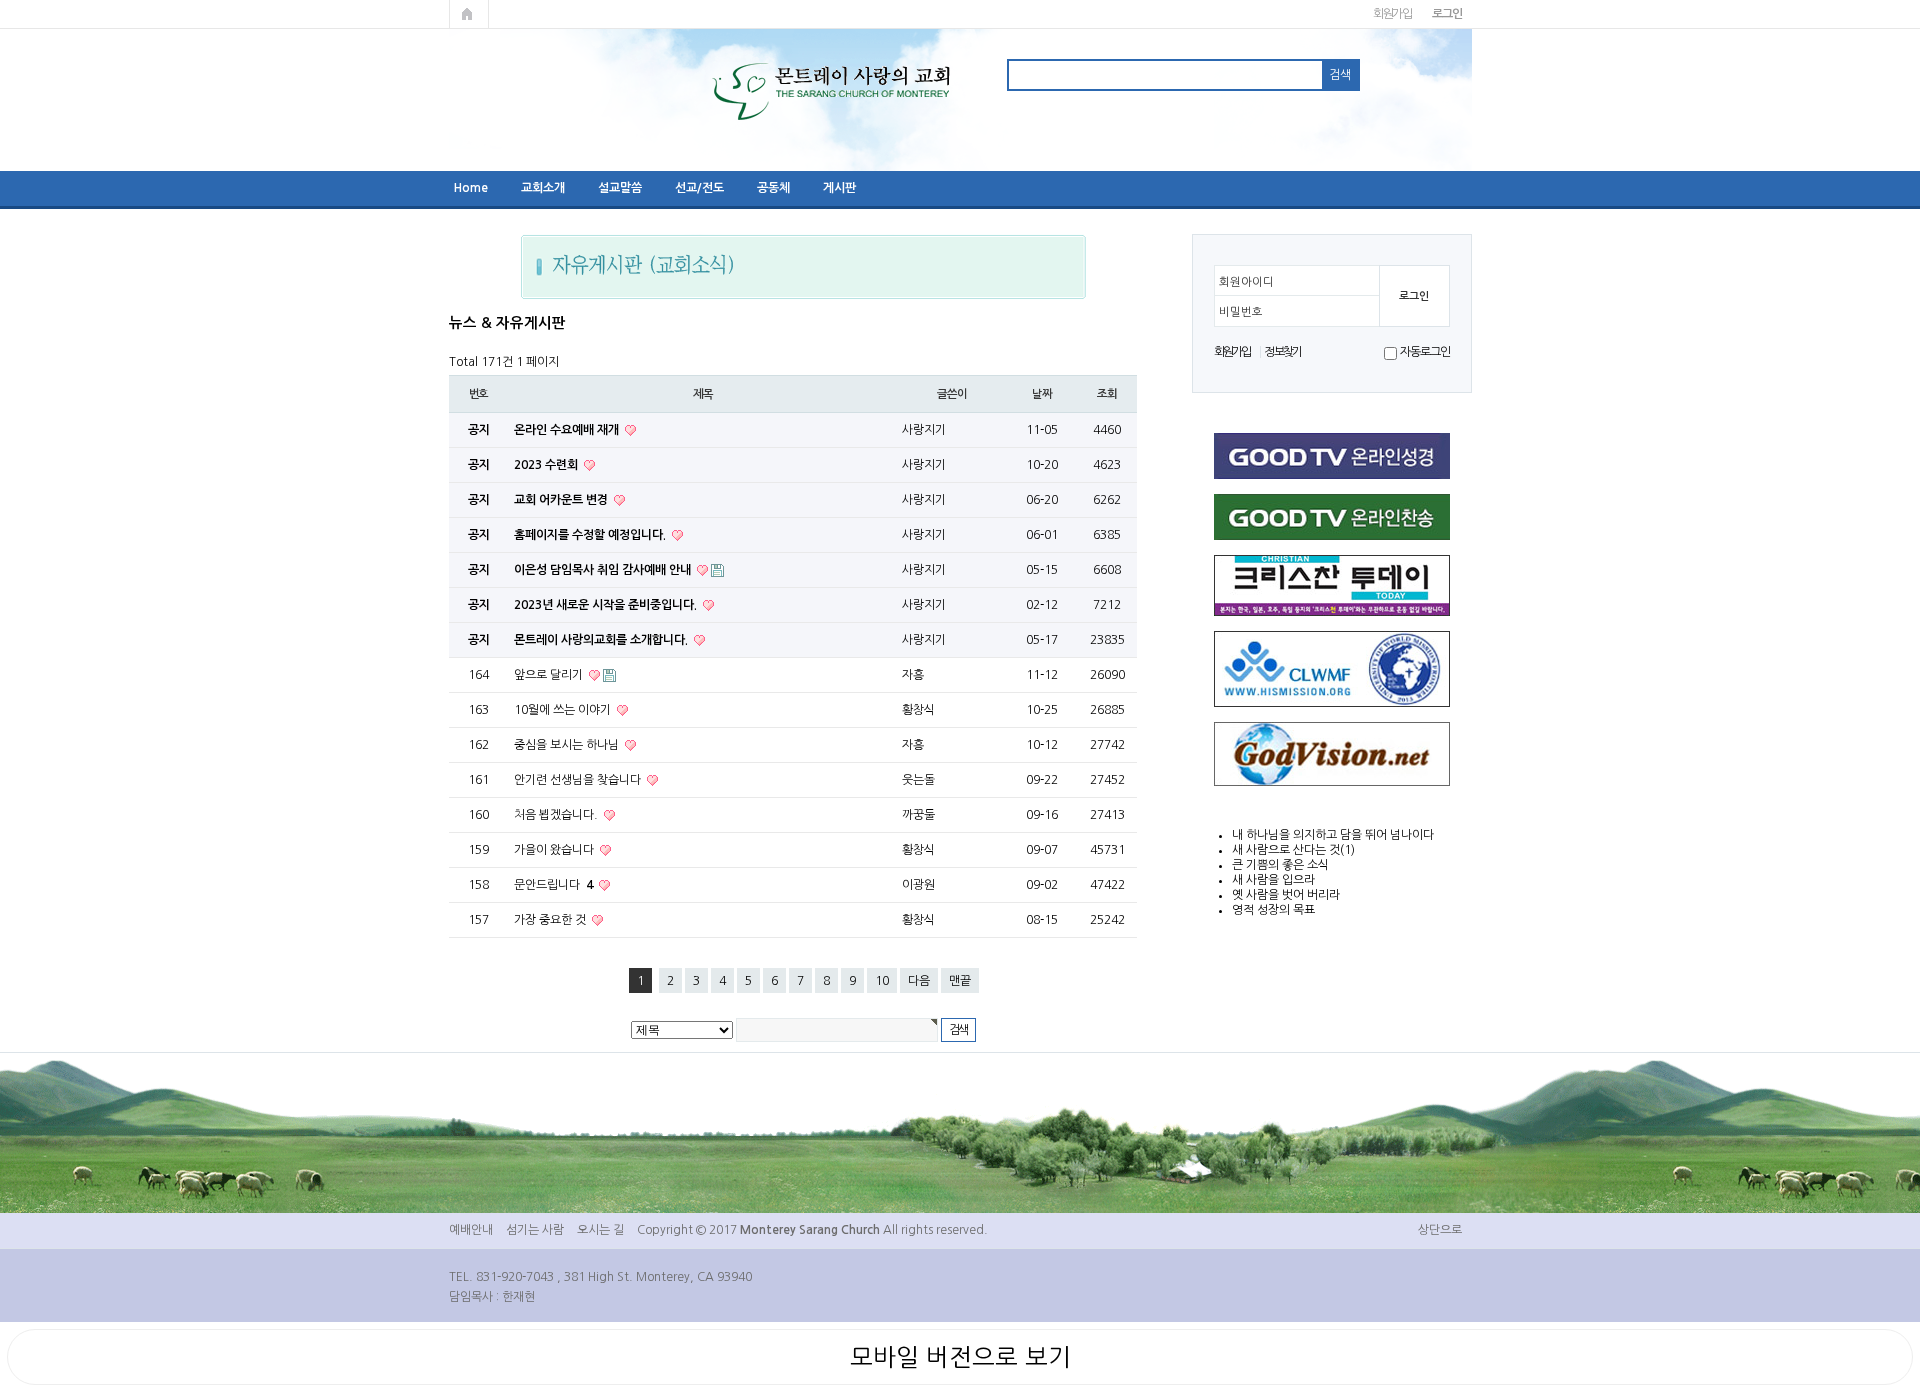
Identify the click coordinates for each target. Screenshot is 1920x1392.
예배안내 (471, 1230)
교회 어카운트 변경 (562, 500)
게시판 (839, 188)
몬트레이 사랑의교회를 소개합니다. (602, 640)
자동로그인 (1424, 352)
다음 (919, 981)
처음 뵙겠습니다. (557, 815)
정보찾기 (1282, 352)
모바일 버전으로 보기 (960, 1357)
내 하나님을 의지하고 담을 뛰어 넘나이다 (1333, 835)
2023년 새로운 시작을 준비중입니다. (607, 605)
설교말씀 (620, 188)
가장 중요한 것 (551, 920)
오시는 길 (600, 1230)
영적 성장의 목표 (1273, 910)
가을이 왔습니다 (555, 850)
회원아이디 (1246, 282)
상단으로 (1440, 1230)
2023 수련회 (547, 465)
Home (471, 188)
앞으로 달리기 (550, 675)
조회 (1107, 394)
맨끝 (960, 981)
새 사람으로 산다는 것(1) (1293, 850)
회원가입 (1392, 14)
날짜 (1042, 394)
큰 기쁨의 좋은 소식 (1280, 865)
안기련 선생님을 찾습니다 (579, 780)
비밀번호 (1241, 312)
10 (882, 981)
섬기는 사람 (535, 1230)
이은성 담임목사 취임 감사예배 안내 (604, 570)
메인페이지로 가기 (469, 14)
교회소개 (543, 188)
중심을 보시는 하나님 (568, 745)
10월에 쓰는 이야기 (564, 710)
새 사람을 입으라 (1273, 880)
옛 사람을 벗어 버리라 (1286, 895)
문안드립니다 (553, 885)
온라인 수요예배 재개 (568, 430)
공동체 (773, 188)
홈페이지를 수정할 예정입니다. (591, 535)
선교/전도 (699, 188)
